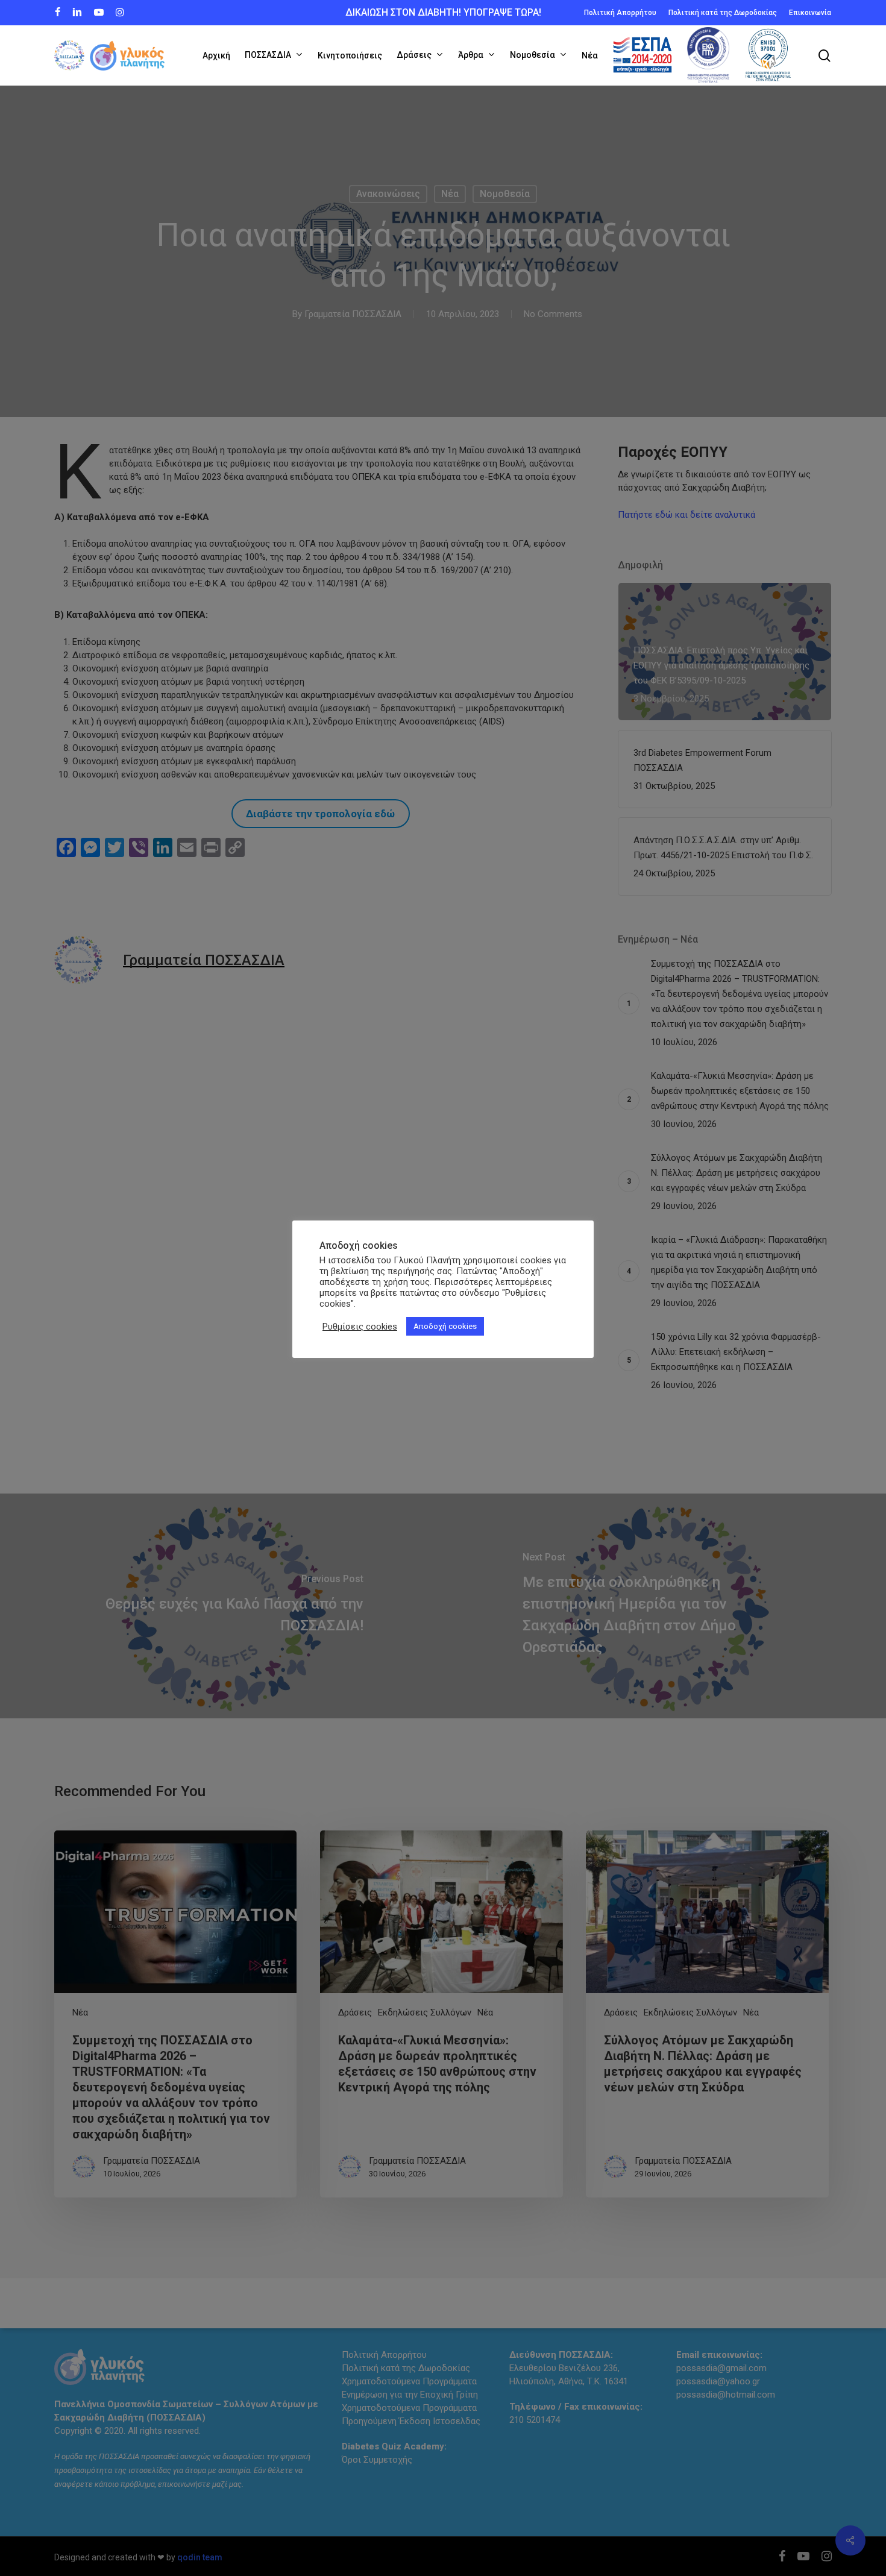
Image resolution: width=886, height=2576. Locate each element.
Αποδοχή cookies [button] (445, 1326)
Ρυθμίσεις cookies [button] (360, 1327)
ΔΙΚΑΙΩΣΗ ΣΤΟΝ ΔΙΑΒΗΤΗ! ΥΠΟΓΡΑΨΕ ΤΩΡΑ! (443, 12)
